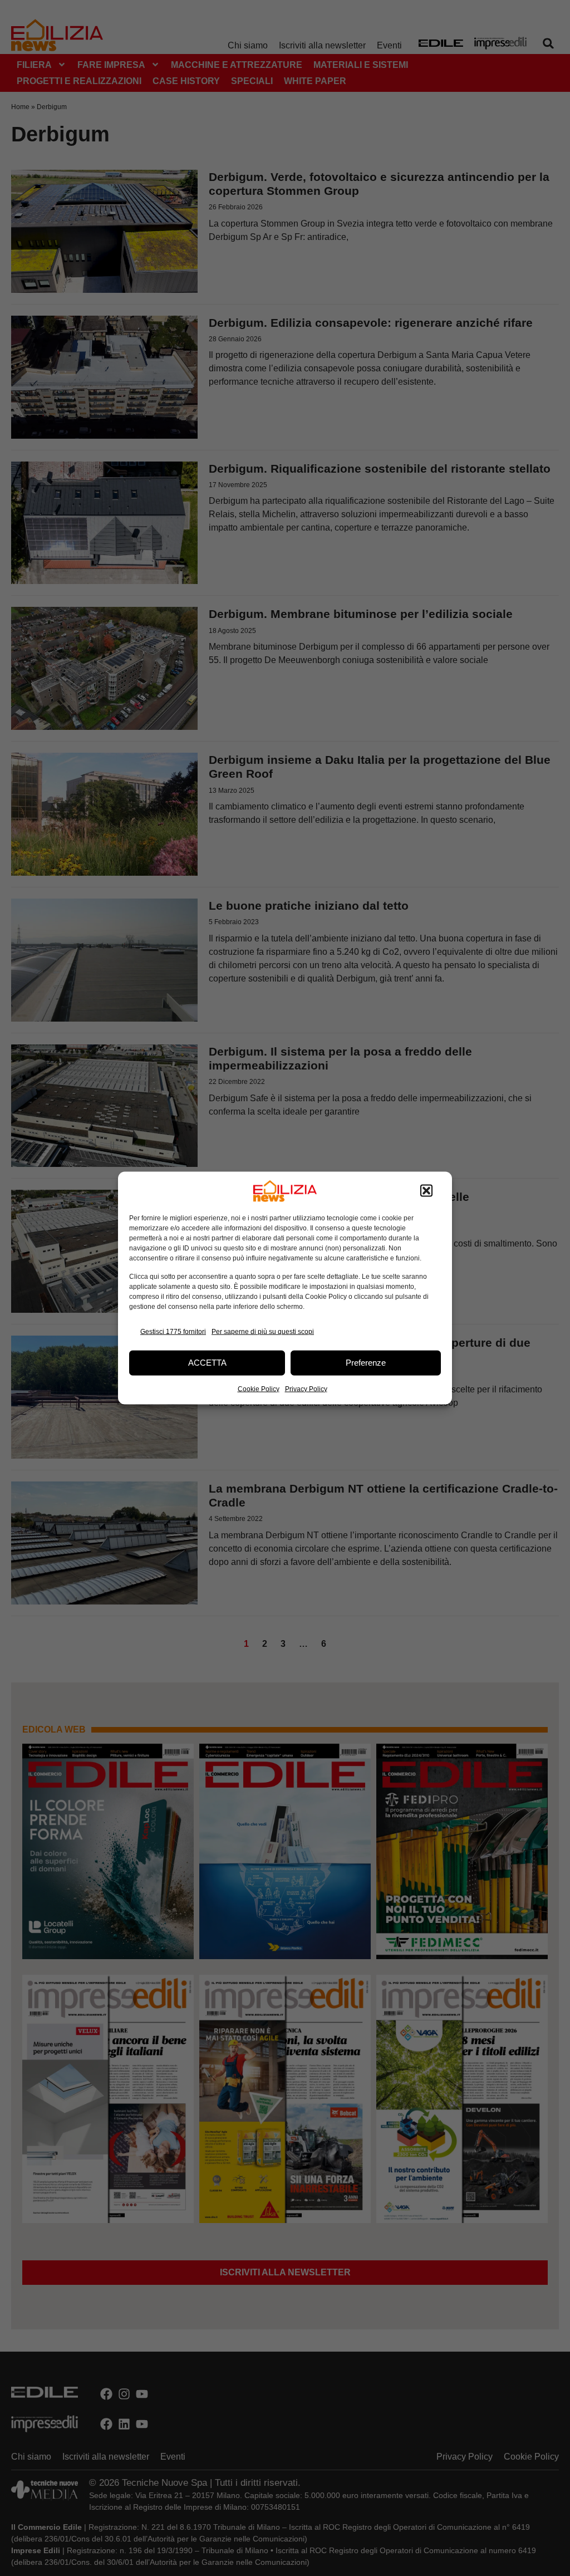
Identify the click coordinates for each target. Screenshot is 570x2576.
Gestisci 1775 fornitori (173, 1332)
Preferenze (366, 1363)
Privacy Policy (306, 1388)
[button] (426, 1191)
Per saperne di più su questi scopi (263, 1332)
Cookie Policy (259, 1388)
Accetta (207, 1363)
